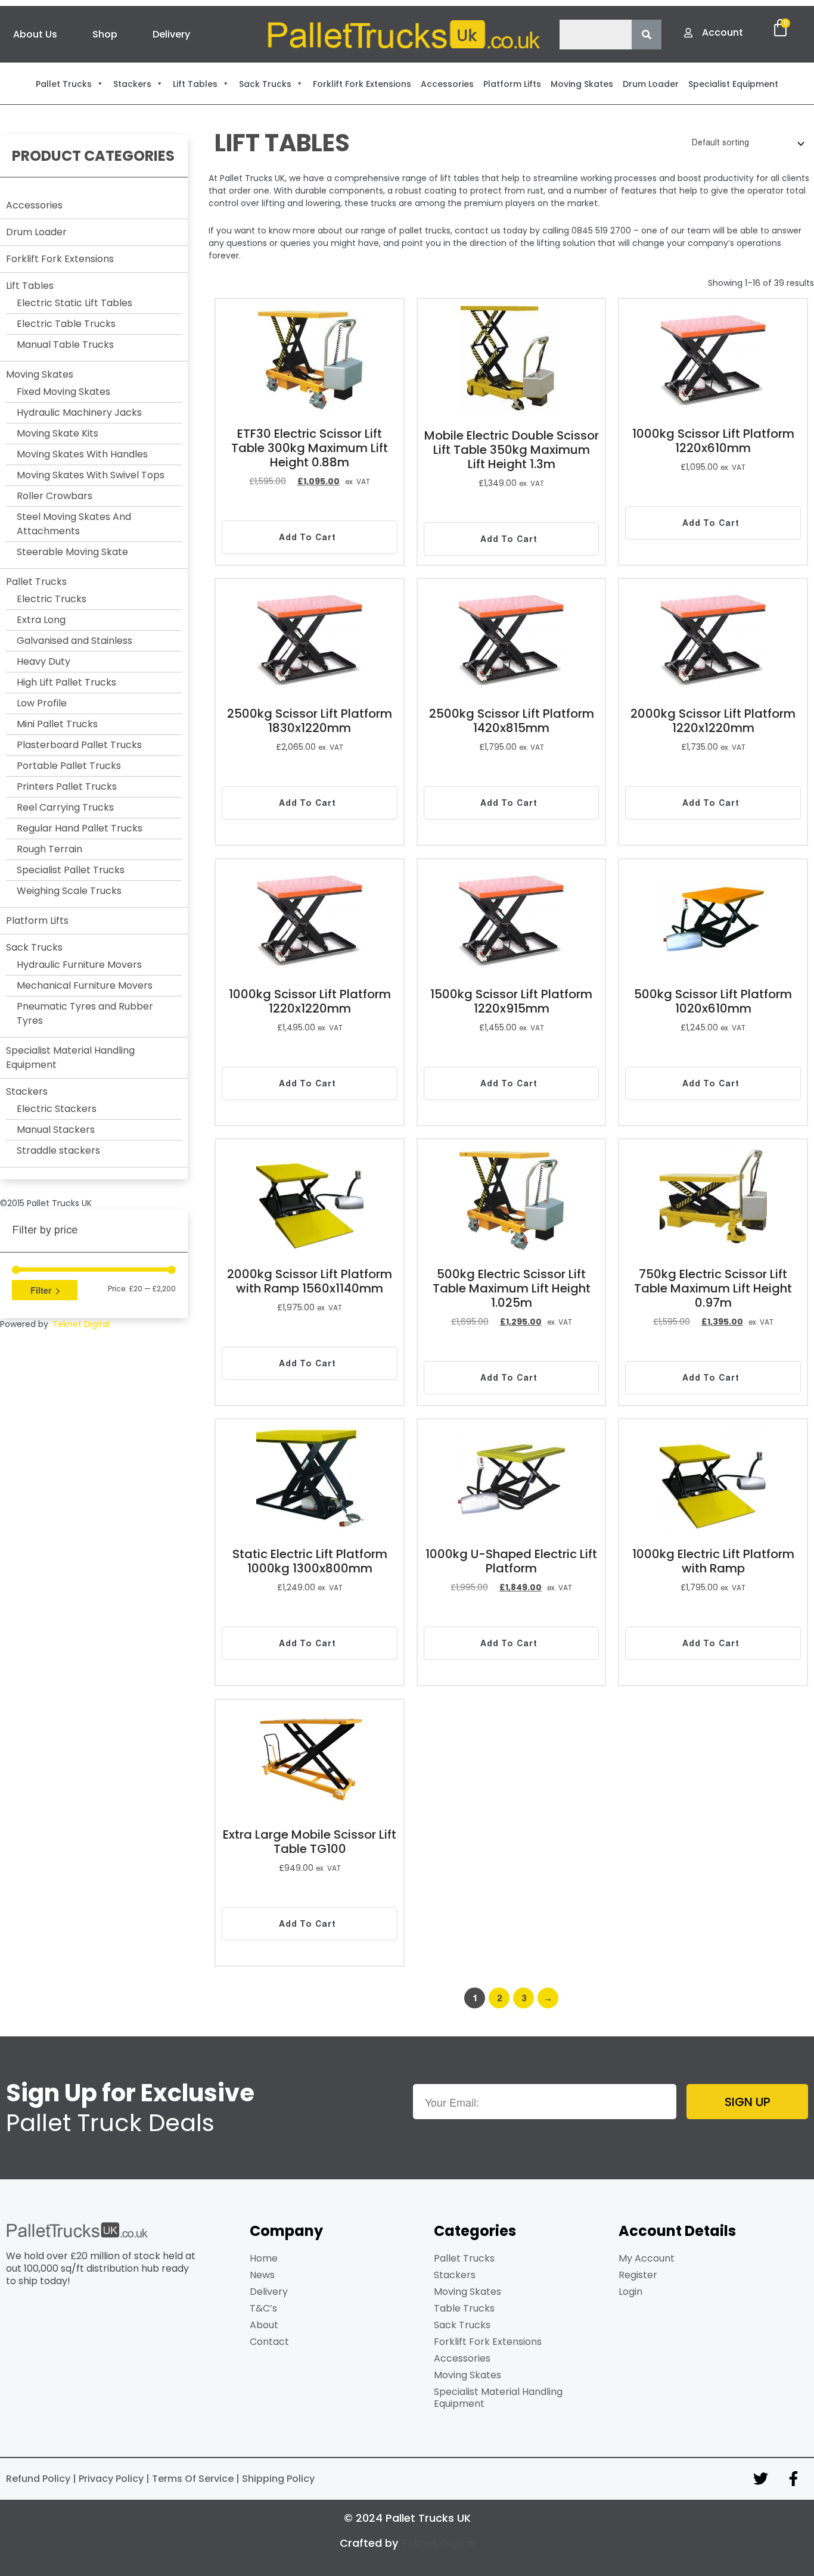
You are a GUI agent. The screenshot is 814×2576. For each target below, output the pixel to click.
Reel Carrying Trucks (65, 807)
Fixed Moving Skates (63, 392)
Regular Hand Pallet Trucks (80, 828)
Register (638, 2275)
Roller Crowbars (55, 496)
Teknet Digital (81, 1324)
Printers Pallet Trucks (67, 786)
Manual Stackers (56, 1130)
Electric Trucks (52, 599)
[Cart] (780, 28)
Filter (41, 1290)
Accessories (34, 205)
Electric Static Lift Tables (74, 303)
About (264, 2325)
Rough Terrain (49, 849)
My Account (647, 2258)
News (262, 2275)
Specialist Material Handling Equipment (498, 2398)
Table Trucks (464, 2308)
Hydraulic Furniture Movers (79, 965)
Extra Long (41, 620)
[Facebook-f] (793, 2479)
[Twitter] (760, 2479)
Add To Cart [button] (307, 537)
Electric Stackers (57, 1109)
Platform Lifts (37, 921)
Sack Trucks (34, 947)
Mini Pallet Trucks (57, 724)
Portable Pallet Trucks (69, 766)
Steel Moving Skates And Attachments (74, 524)
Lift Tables (30, 286)
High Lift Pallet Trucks (66, 682)
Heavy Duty (44, 661)
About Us (35, 34)
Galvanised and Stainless (74, 641)
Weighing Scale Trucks (69, 891)
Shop (105, 34)
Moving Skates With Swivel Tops (91, 475)
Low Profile (42, 703)
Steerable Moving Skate (72, 552)
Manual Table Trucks (65, 345)
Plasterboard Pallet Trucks (79, 745)
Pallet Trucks (36, 582)
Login (630, 2292)
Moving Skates (40, 374)
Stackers (27, 1091)
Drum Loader (36, 232)
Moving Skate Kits (58, 433)
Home (264, 2258)
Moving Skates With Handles (82, 454)
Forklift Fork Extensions (60, 259)
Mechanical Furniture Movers (85, 985)
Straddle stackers (58, 1150)
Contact (269, 2342)
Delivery (171, 34)
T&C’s (263, 2308)
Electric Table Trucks (66, 324)
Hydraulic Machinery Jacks (79, 412)
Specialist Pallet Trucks (71, 870)
